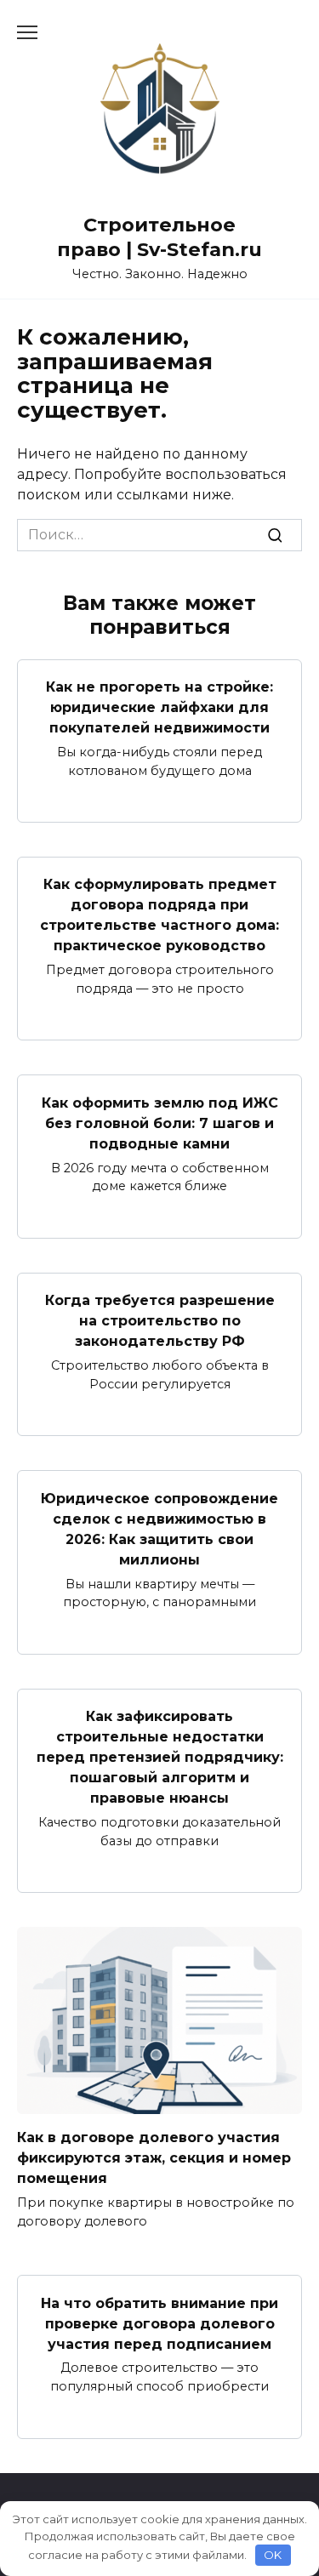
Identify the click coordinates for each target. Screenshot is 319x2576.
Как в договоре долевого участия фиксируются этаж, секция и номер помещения (154, 2158)
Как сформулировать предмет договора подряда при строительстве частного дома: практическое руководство (159, 915)
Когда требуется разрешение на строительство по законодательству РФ (160, 1321)
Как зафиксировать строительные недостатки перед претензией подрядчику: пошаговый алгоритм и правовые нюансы (160, 1757)
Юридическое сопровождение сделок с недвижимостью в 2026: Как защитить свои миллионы (159, 1528)
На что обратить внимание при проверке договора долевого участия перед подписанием (159, 2323)
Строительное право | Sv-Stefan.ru (159, 237)
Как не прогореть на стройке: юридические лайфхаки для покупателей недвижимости (159, 707)
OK (273, 2555)
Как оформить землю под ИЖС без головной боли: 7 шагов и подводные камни (160, 1123)
